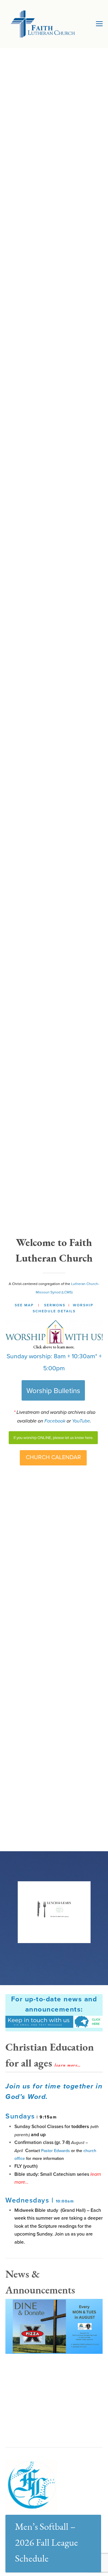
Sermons (55, 1305)
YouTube (81, 1421)
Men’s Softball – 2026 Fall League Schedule (46, 2543)
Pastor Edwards (55, 2151)
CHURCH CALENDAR (53, 1457)
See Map (24, 1305)
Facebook (55, 1421)
